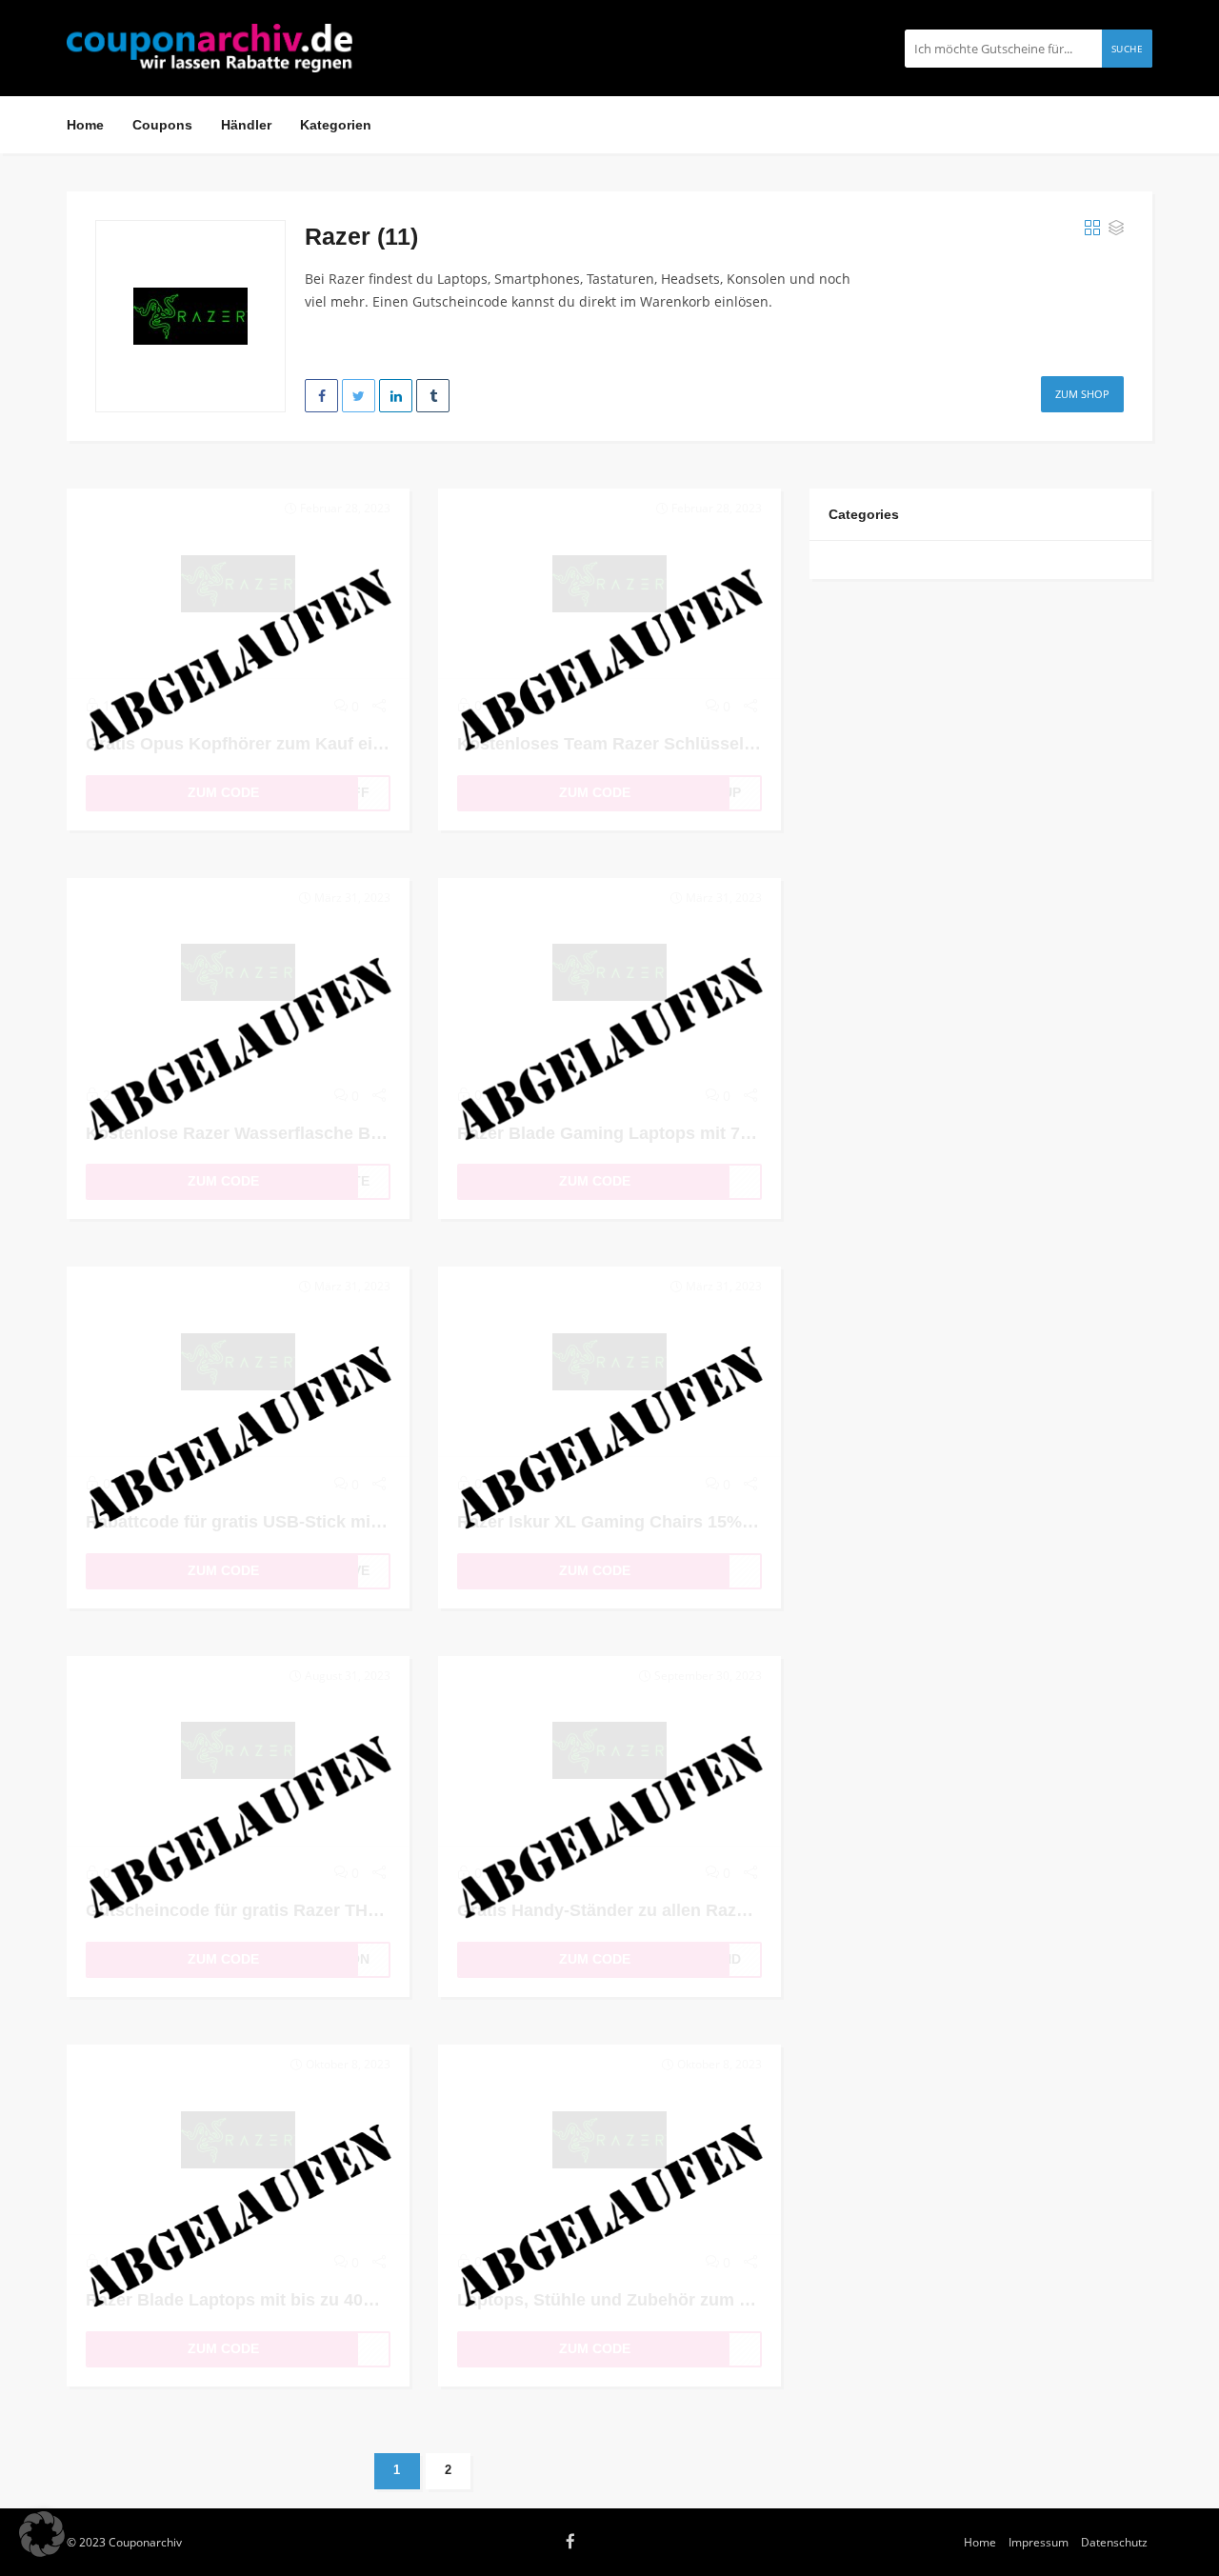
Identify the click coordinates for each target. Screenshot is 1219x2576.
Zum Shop (1082, 394)
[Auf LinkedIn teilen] (396, 396)
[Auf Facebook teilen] (321, 396)
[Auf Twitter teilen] (359, 396)
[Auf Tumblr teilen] (433, 396)
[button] (42, 2534)
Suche (1128, 49)
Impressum (1039, 2542)
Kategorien (336, 125)
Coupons (162, 125)
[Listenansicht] (1116, 229)
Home (85, 125)
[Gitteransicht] (1092, 229)
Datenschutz (1114, 2542)
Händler (246, 125)
